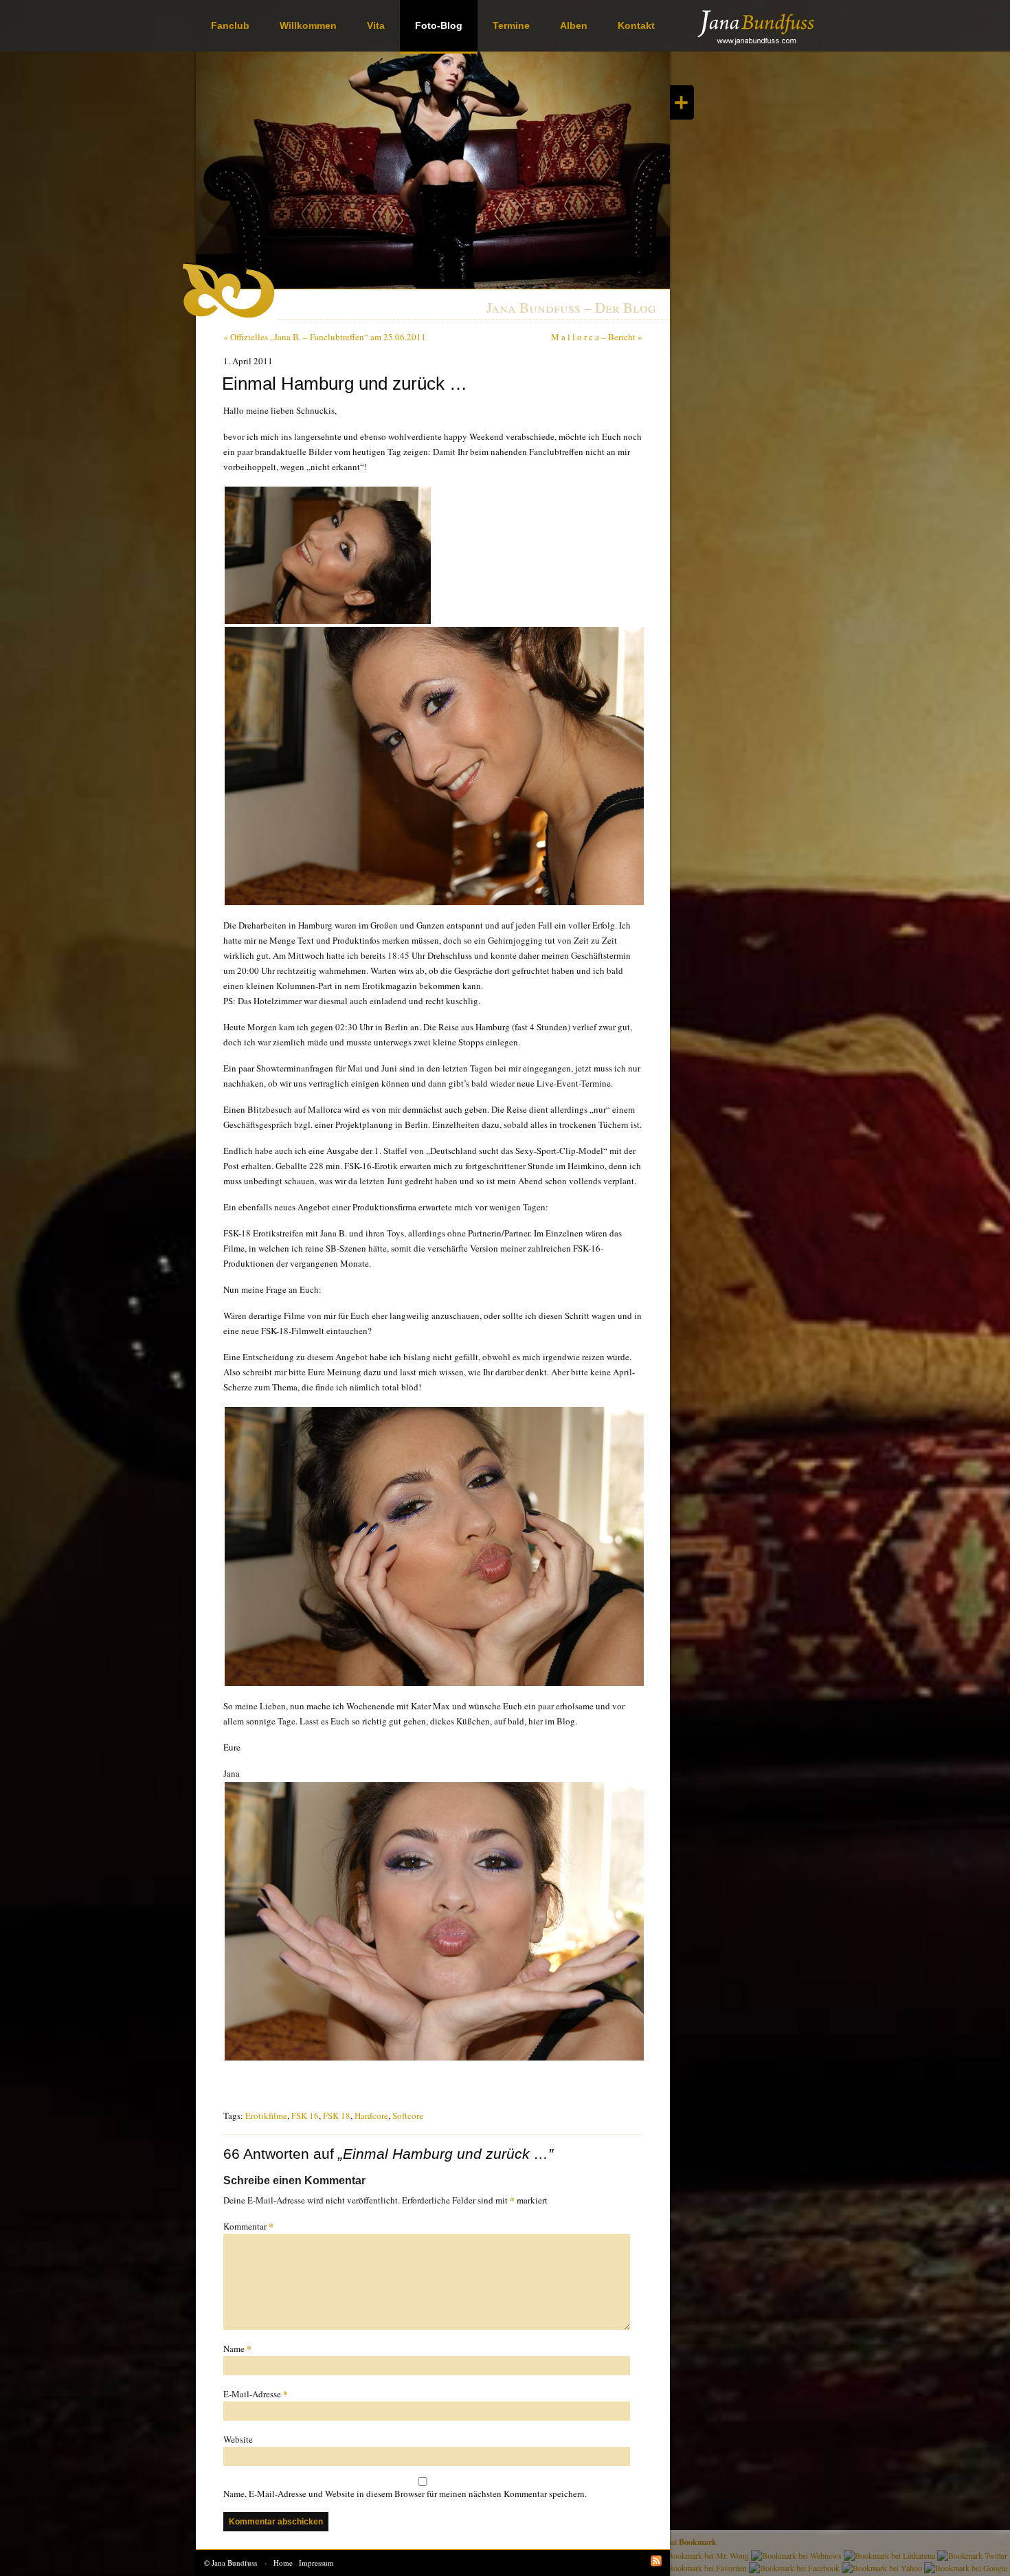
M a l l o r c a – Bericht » (597, 337)
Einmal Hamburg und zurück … (345, 384)
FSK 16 (305, 2116)
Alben (574, 25)
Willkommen (308, 25)
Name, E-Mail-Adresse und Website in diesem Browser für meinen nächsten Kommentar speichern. (405, 2494)
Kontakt (636, 25)
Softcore (408, 2116)
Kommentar (248, 2226)
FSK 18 (337, 2116)
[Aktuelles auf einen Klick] (682, 102)
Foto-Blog (439, 25)
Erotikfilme (266, 2116)
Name (237, 2348)
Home (283, 2563)
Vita (376, 25)
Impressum (316, 2563)
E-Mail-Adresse (256, 2394)
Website (238, 2439)
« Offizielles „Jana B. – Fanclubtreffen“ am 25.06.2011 (325, 337)
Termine (511, 25)
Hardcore (371, 2116)
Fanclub (230, 25)
